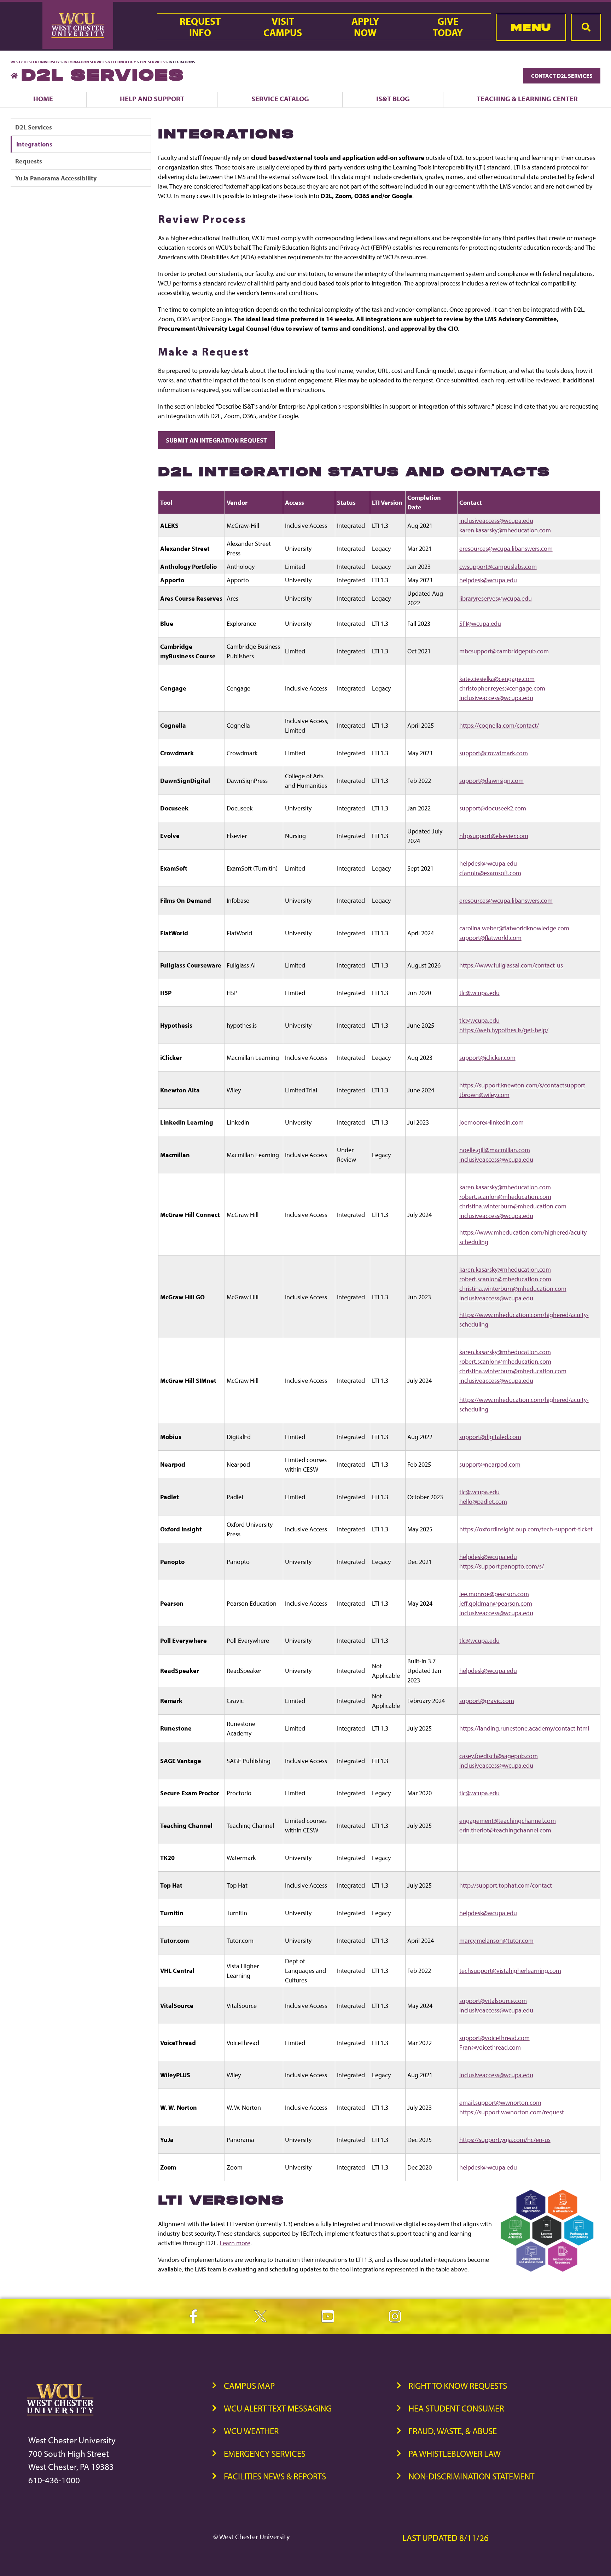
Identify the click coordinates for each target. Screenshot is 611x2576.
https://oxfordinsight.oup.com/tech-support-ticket (526, 1529)
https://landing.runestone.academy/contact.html (524, 1728)
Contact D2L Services (562, 76)
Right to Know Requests (458, 2386)
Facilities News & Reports (275, 2476)
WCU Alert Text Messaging (278, 2408)
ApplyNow (365, 27)
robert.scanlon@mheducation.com (505, 1197)
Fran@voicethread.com (490, 2047)
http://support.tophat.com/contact (506, 1885)
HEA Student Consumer (456, 2408)
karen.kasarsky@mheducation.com (505, 530)
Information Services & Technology (100, 62)
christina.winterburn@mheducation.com (513, 1206)
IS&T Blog (393, 99)
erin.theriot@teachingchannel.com (505, 1830)
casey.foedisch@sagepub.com (499, 1756)
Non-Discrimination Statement (471, 2476)
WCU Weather (251, 2431)
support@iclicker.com (487, 1058)
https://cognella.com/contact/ (499, 725)
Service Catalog (280, 99)
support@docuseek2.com (493, 808)
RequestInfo (200, 27)
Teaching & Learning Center (527, 99)
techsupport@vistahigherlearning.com (510, 1971)
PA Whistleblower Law (455, 2453)
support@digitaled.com (490, 1437)
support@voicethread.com (494, 2038)
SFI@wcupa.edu (480, 623)
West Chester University (35, 62)
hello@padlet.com (483, 1501)
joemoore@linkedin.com (491, 1122)
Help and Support (152, 99)
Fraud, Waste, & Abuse (453, 2431)
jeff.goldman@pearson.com (496, 1603)
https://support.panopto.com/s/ (502, 1566)
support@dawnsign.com (491, 781)
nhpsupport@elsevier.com (494, 836)
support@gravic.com (487, 1701)
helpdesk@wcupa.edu (488, 580)
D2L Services (152, 62)
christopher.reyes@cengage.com (502, 688)
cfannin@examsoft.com (490, 873)
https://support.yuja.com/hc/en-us (505, 2140)
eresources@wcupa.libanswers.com (506, 548)
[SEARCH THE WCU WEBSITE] (586, 27)
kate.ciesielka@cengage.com (497, 679)
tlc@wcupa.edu (479, 993)
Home (43, 99)
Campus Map (249, 2386)
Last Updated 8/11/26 (446, 2538)
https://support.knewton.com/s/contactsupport (522, 1085)
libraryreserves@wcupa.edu (496, 598)
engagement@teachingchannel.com (508, 1821)
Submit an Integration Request (216, 440)
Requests (29, 161)
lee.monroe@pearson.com (494, 1594)
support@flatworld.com (490, 938)
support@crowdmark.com (494, 753)
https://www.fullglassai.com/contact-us (511, 965)
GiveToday (448, 27)
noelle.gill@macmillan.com (495, 1150)
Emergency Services (265, 2453)
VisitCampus (283, 27)
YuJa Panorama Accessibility (56, 178)
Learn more (235, 2243)
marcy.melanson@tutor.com (496, 1940)
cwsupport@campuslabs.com (498, 567)
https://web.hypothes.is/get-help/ (504, 1030)
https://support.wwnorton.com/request (512, 2112)
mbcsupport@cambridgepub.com (504, 651)
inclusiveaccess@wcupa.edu (496, 521)
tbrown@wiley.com (484, 1095)
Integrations (34, 144)
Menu (531, 27)
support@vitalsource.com (493, 2001)
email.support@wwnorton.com (500, 2103)
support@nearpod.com (490, 1464)
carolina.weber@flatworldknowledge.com (514, 928)
